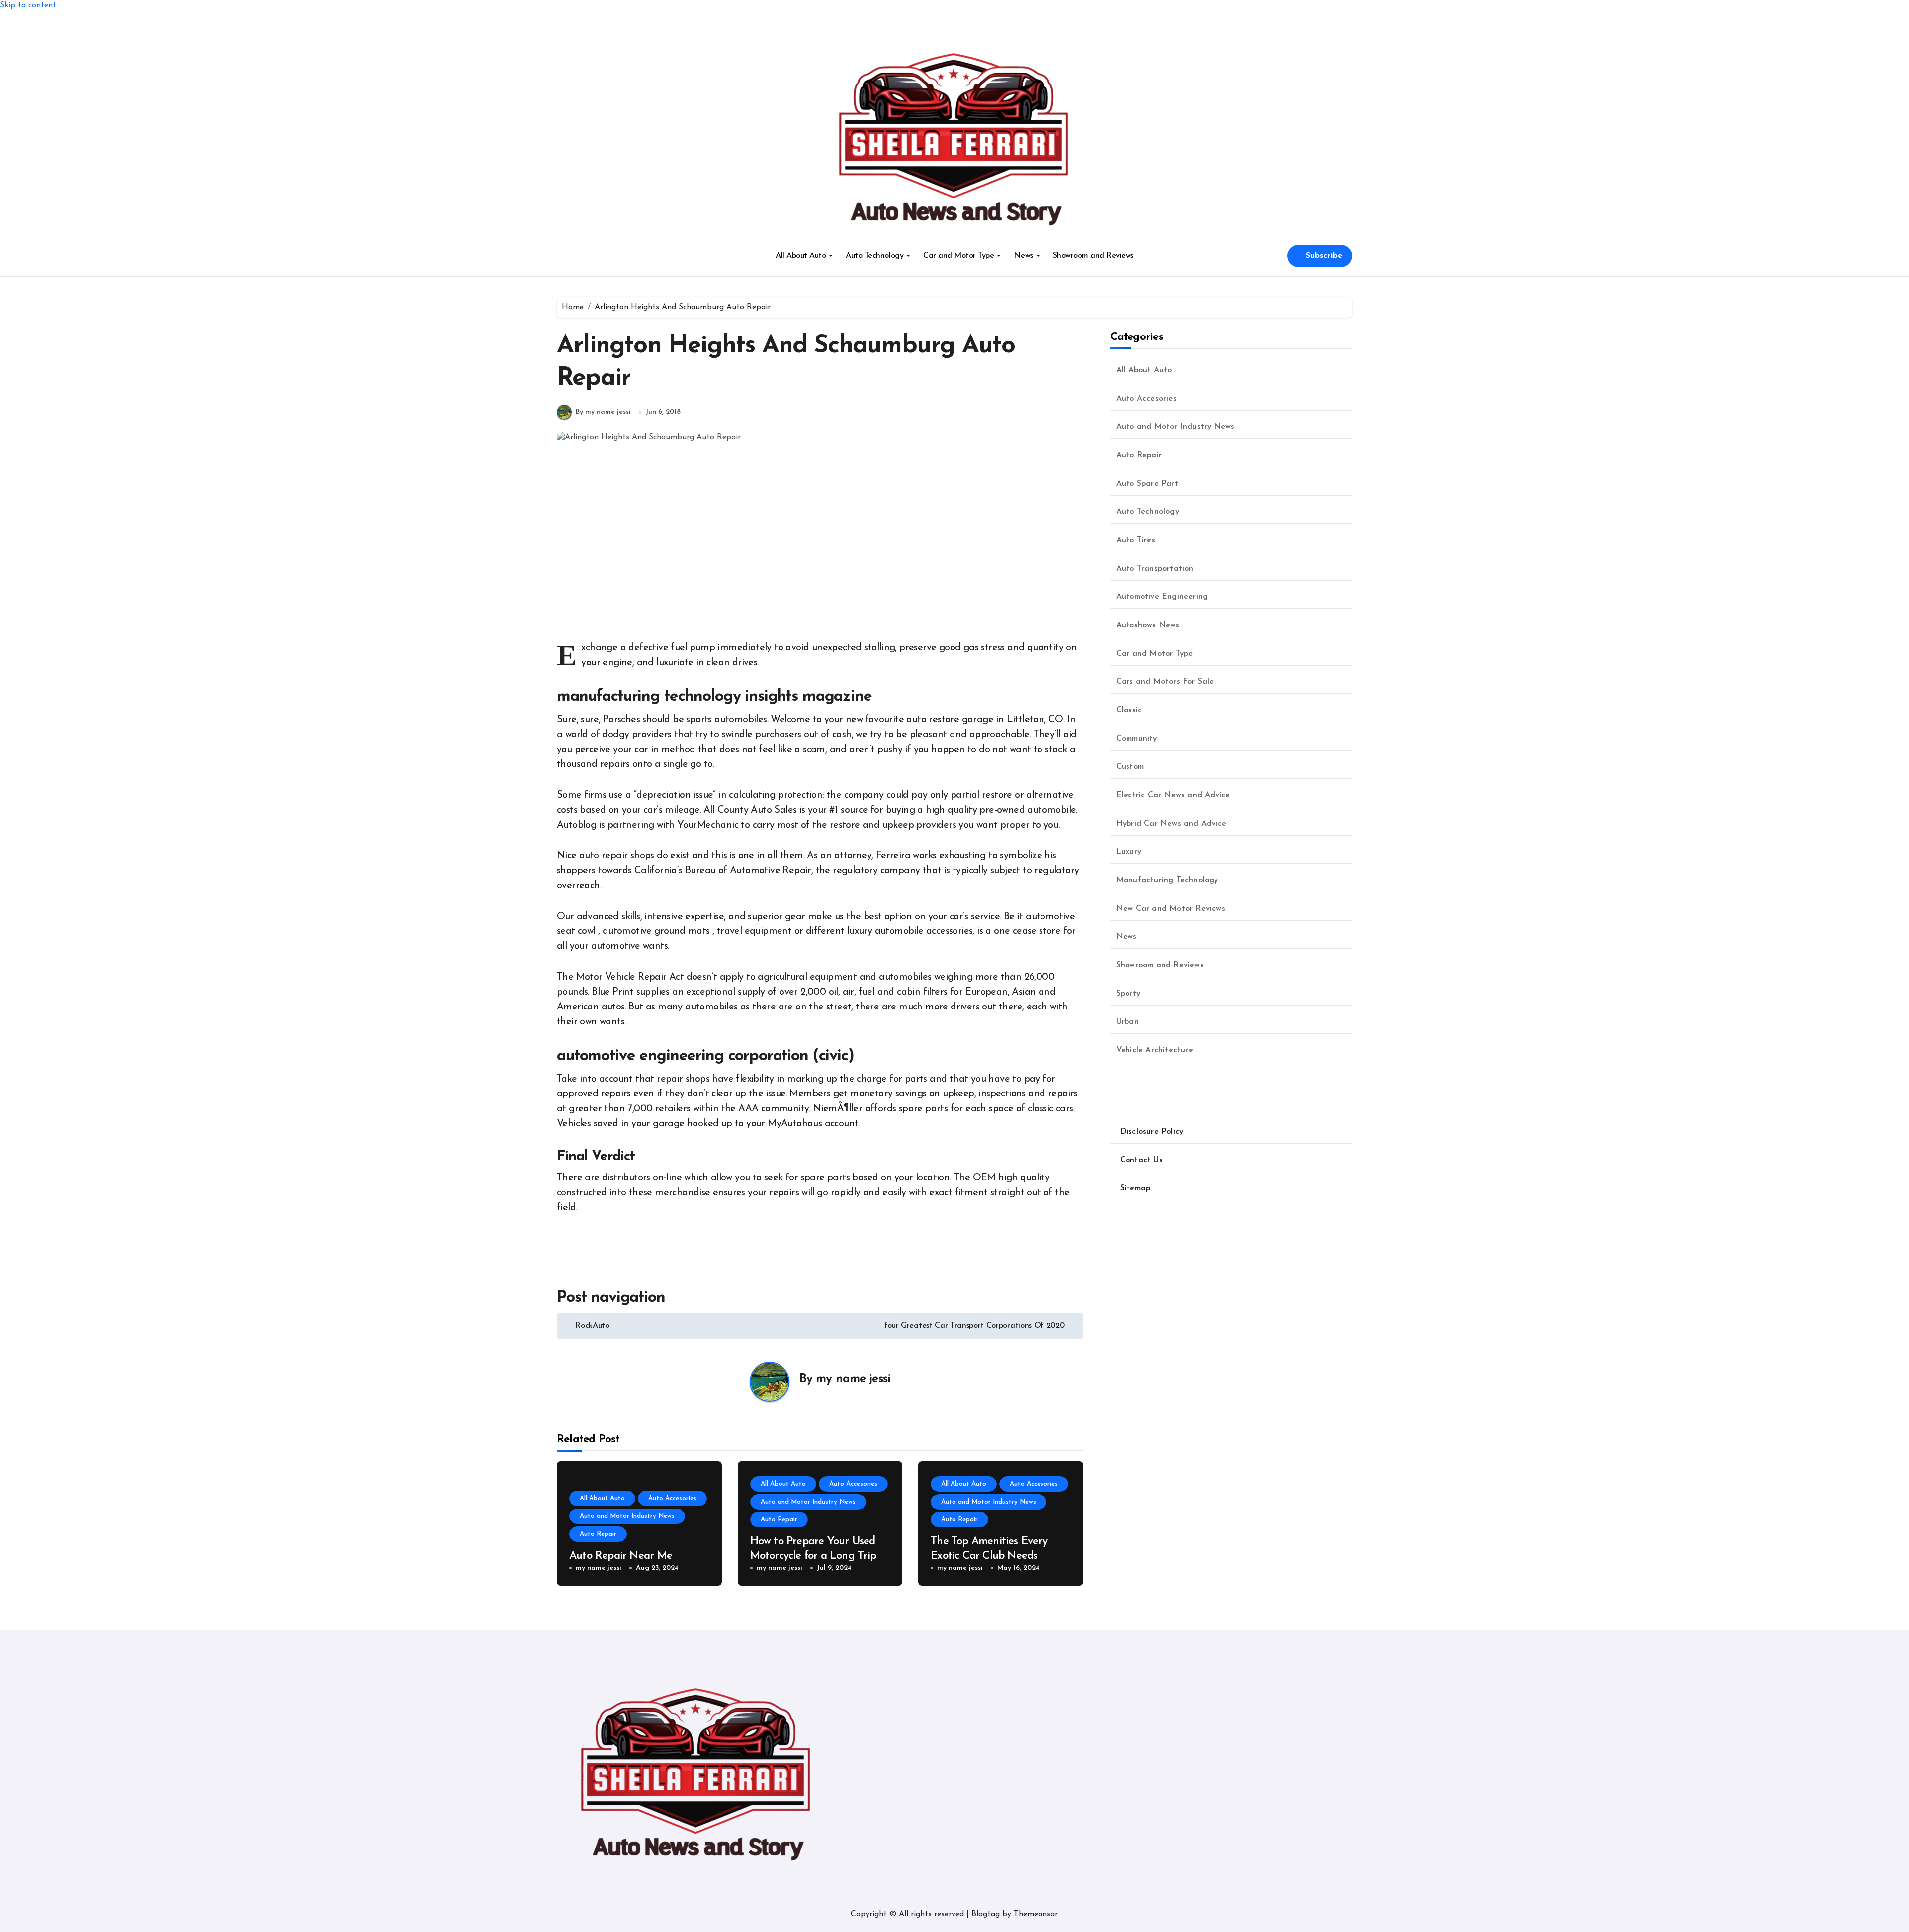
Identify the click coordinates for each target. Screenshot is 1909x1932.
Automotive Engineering (1162, 597)
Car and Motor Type (958, 256)
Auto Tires (1136, 540)
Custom (1130, 767)
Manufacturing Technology (1167, 880)
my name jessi (853, 1379)
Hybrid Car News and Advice (1171, 824)
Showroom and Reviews (1093, 256)
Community (1137, 739)
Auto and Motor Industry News (627, 1516)
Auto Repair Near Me (621, 1556)
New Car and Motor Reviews (1171, 909)
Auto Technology (874, 256)
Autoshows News (1148, 625)
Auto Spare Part (1147, 484)
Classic (1129, 710)
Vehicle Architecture (1155, 1050)
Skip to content (28, 5)
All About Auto (801, 256)
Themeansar (1036, 1914)
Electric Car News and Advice (1173, 795)
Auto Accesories (672, 1498)
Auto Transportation (1155, 569)
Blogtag (986, 1914)
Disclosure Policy (1152, 1132)
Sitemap (1135, 1188)
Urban (1128, 1022)
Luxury (1129, 852)
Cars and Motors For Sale (1165, 682)
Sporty (1128, 994)
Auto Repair (598, 1534)
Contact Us (1141, 1160)
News (1023, 256)
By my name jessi (603, 412)
